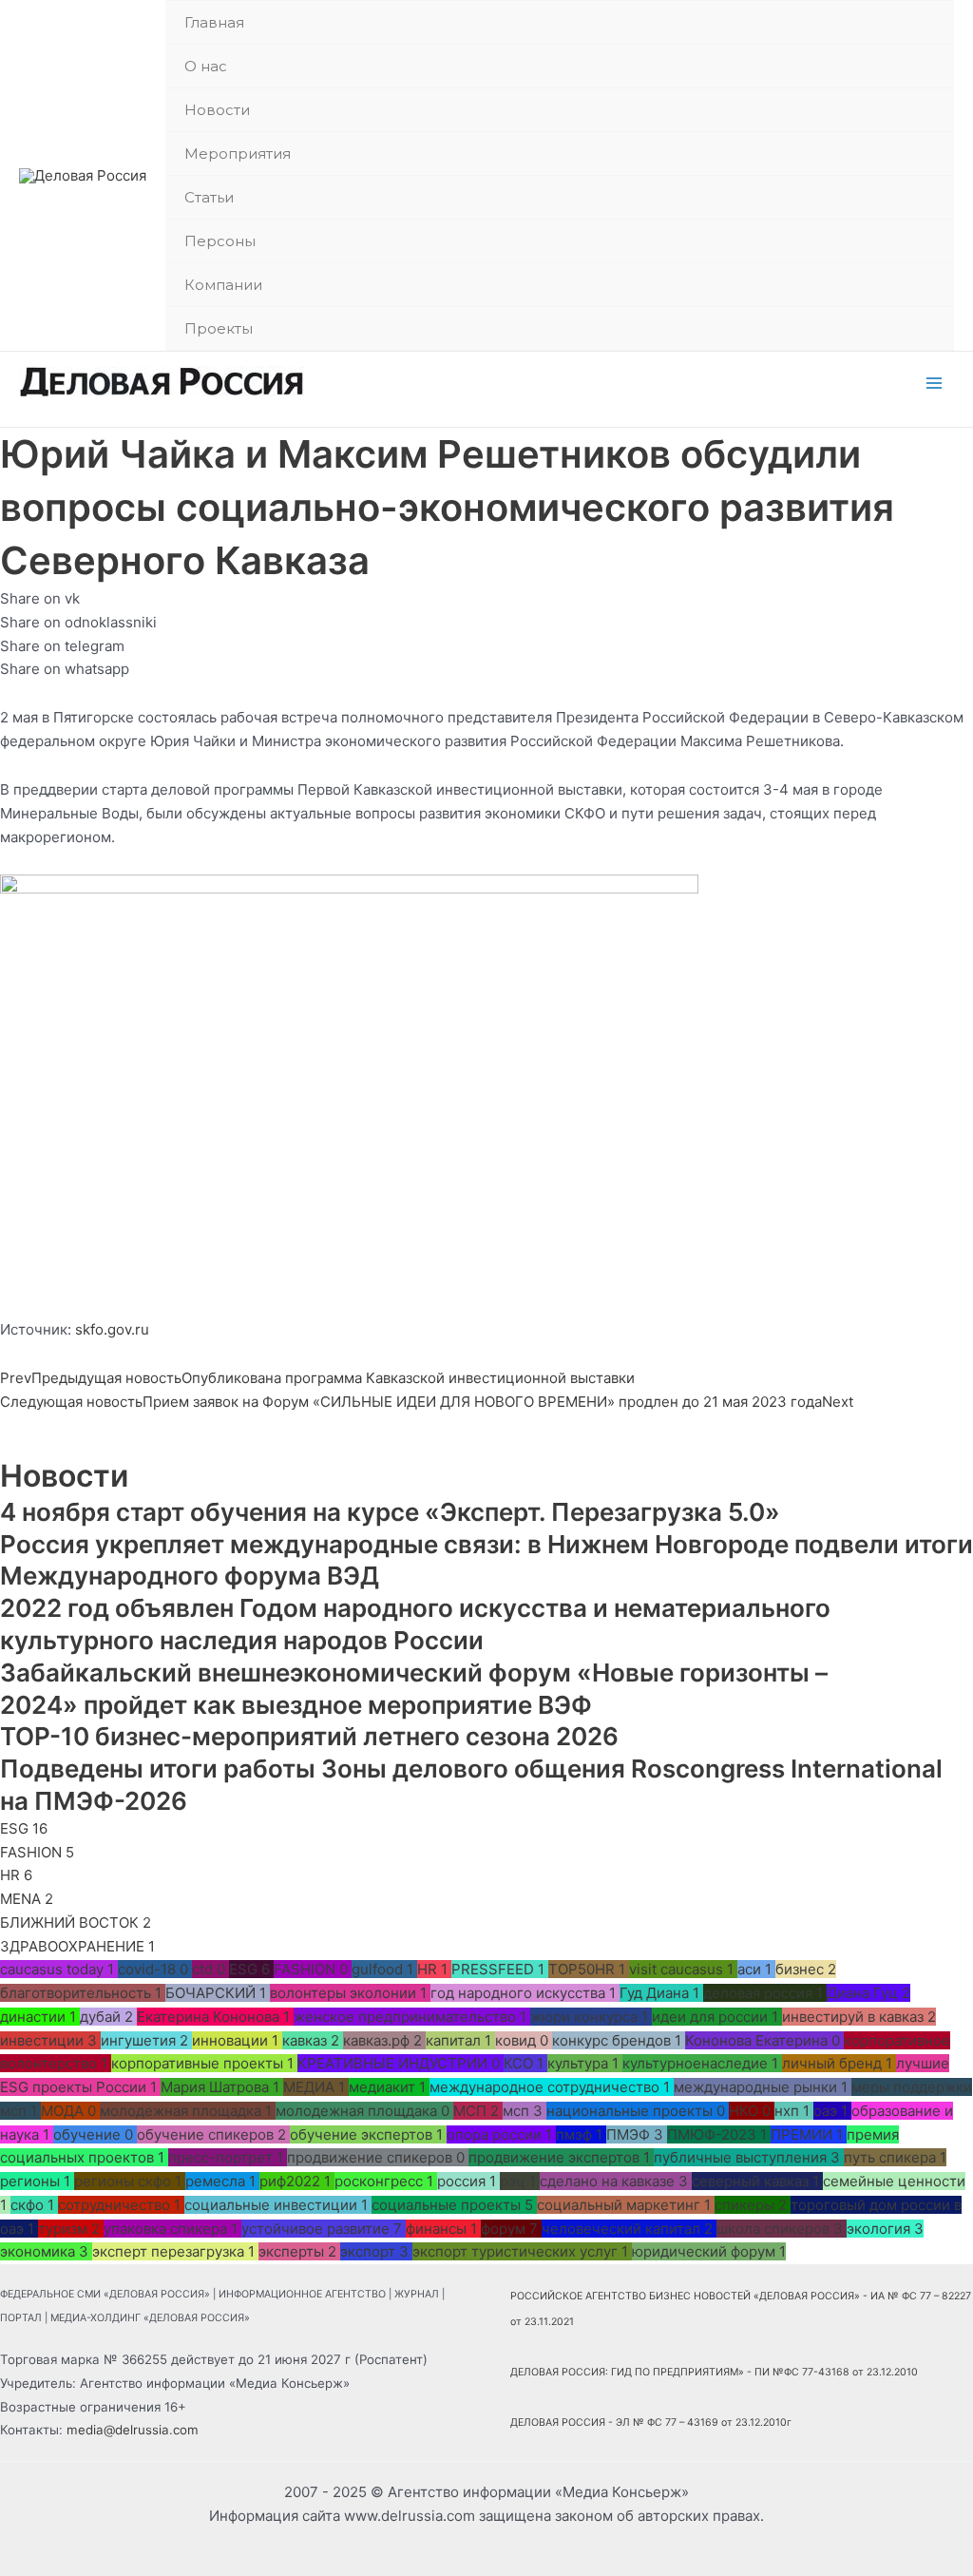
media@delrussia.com (133, 2430)
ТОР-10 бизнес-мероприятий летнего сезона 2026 (309, 1736)
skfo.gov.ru (112, 1329)
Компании (223, 285)
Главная (214, 22)
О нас (206, 66)
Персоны (220, 241)
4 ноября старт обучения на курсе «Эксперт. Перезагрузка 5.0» (396, 1512)
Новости (217, 110)
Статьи (209, 197)
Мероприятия (238, 154)
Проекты (219, 328)
